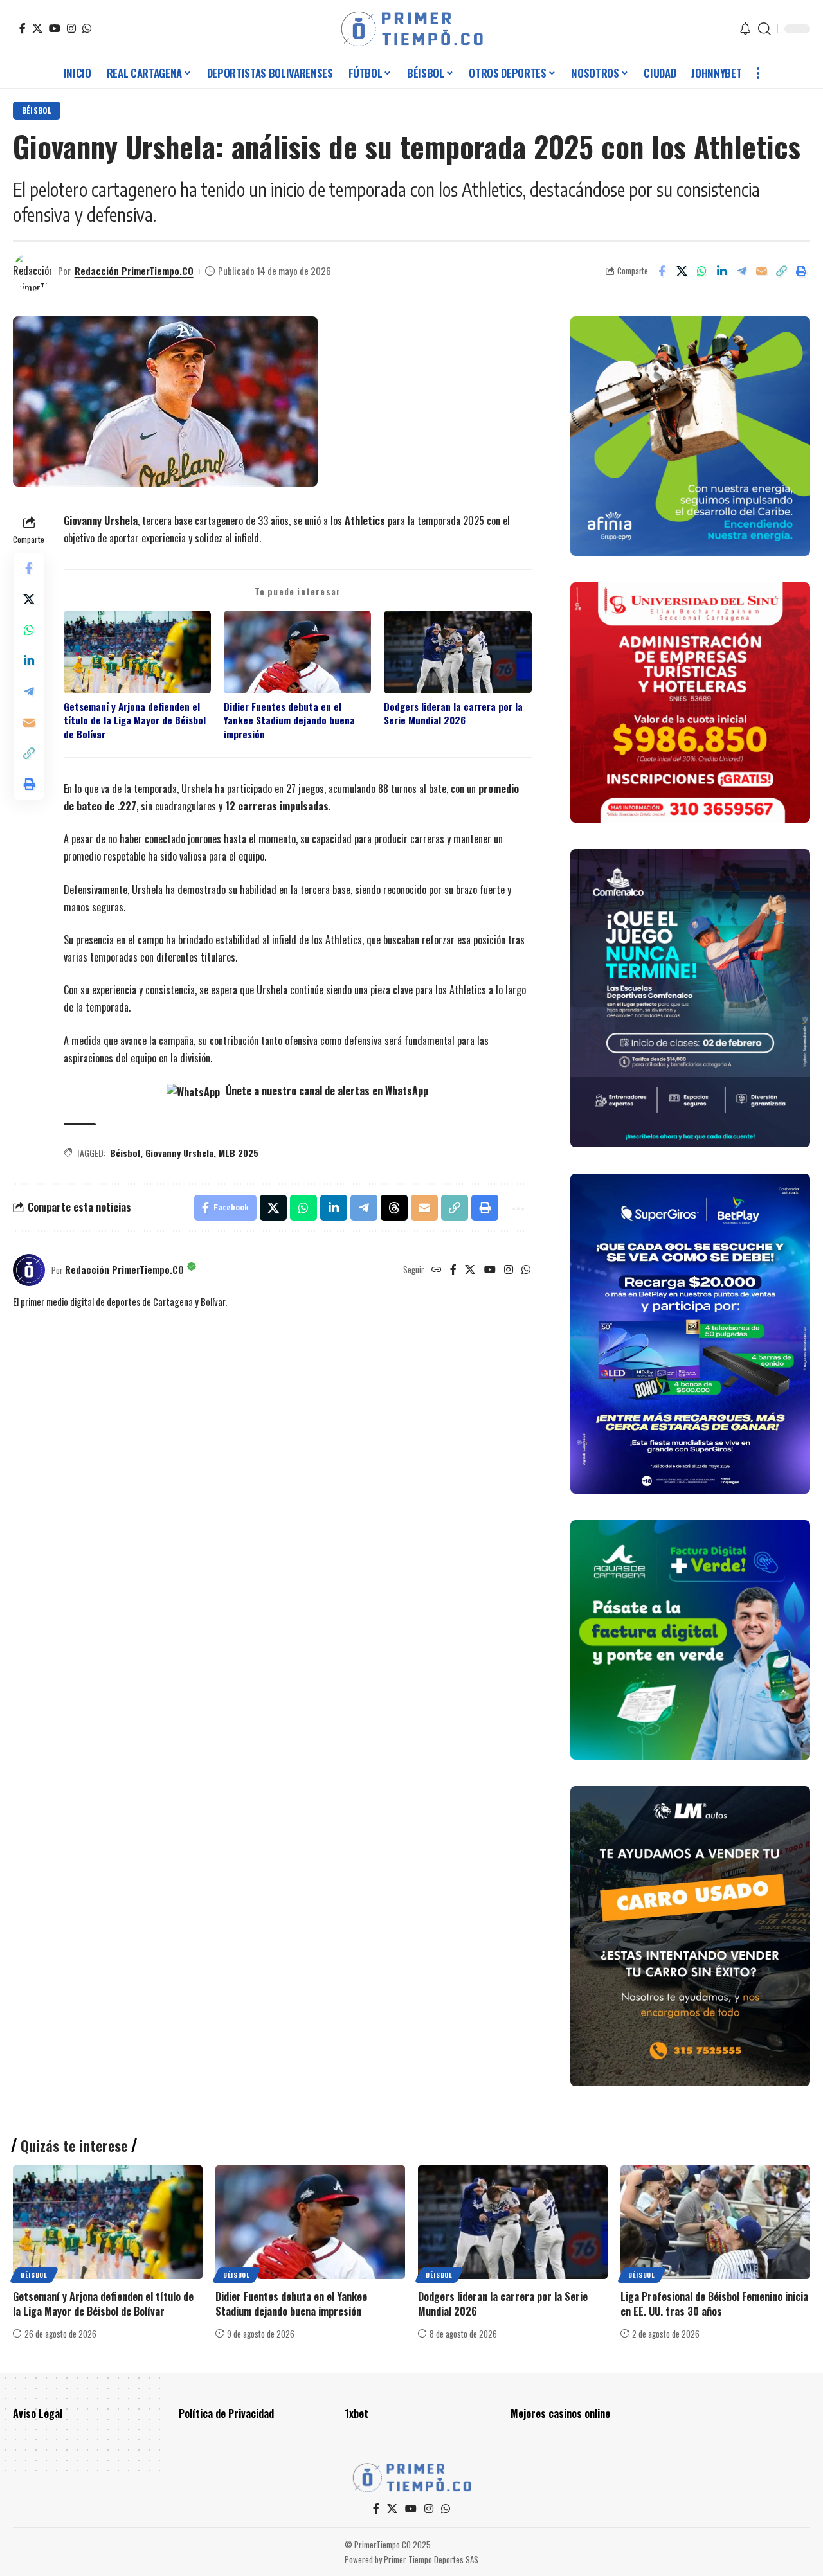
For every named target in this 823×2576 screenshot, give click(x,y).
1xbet (357, 2413)
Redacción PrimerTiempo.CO (134, 271)
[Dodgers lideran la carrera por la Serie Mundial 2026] (513, 2222)
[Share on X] (682, 271)
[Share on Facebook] (662, 271)
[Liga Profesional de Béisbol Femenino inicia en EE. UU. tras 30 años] (715, 2222)
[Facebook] (23, 28)
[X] (37, 28)
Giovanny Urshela (179, 1153)
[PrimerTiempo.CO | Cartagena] (412, 29)
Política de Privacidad (226, 2413)
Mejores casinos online (560, 2413)
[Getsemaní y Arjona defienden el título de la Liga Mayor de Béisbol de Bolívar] (108, 2222)
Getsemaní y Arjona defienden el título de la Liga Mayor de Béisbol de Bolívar (135, 720)
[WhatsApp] (87, 28)
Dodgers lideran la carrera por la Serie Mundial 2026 (453, 713)
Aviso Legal (38, 2413)
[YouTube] (55, 28)
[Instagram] (71, 28)
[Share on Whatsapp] (701, 271)
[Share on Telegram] (741, 271)
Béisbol (37, 110)
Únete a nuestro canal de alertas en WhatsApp (326, 1091)
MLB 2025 (239, 1153)
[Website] (437, 1270)
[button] (764, 29)
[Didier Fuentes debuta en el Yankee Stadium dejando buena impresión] (310, 2222)
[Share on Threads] (394, 1208)
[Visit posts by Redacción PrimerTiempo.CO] (32, 271)
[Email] (761, 271)
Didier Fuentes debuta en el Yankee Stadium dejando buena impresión (289, 720)
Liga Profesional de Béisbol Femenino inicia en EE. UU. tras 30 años (714, 2304)
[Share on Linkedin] (721, 271)
